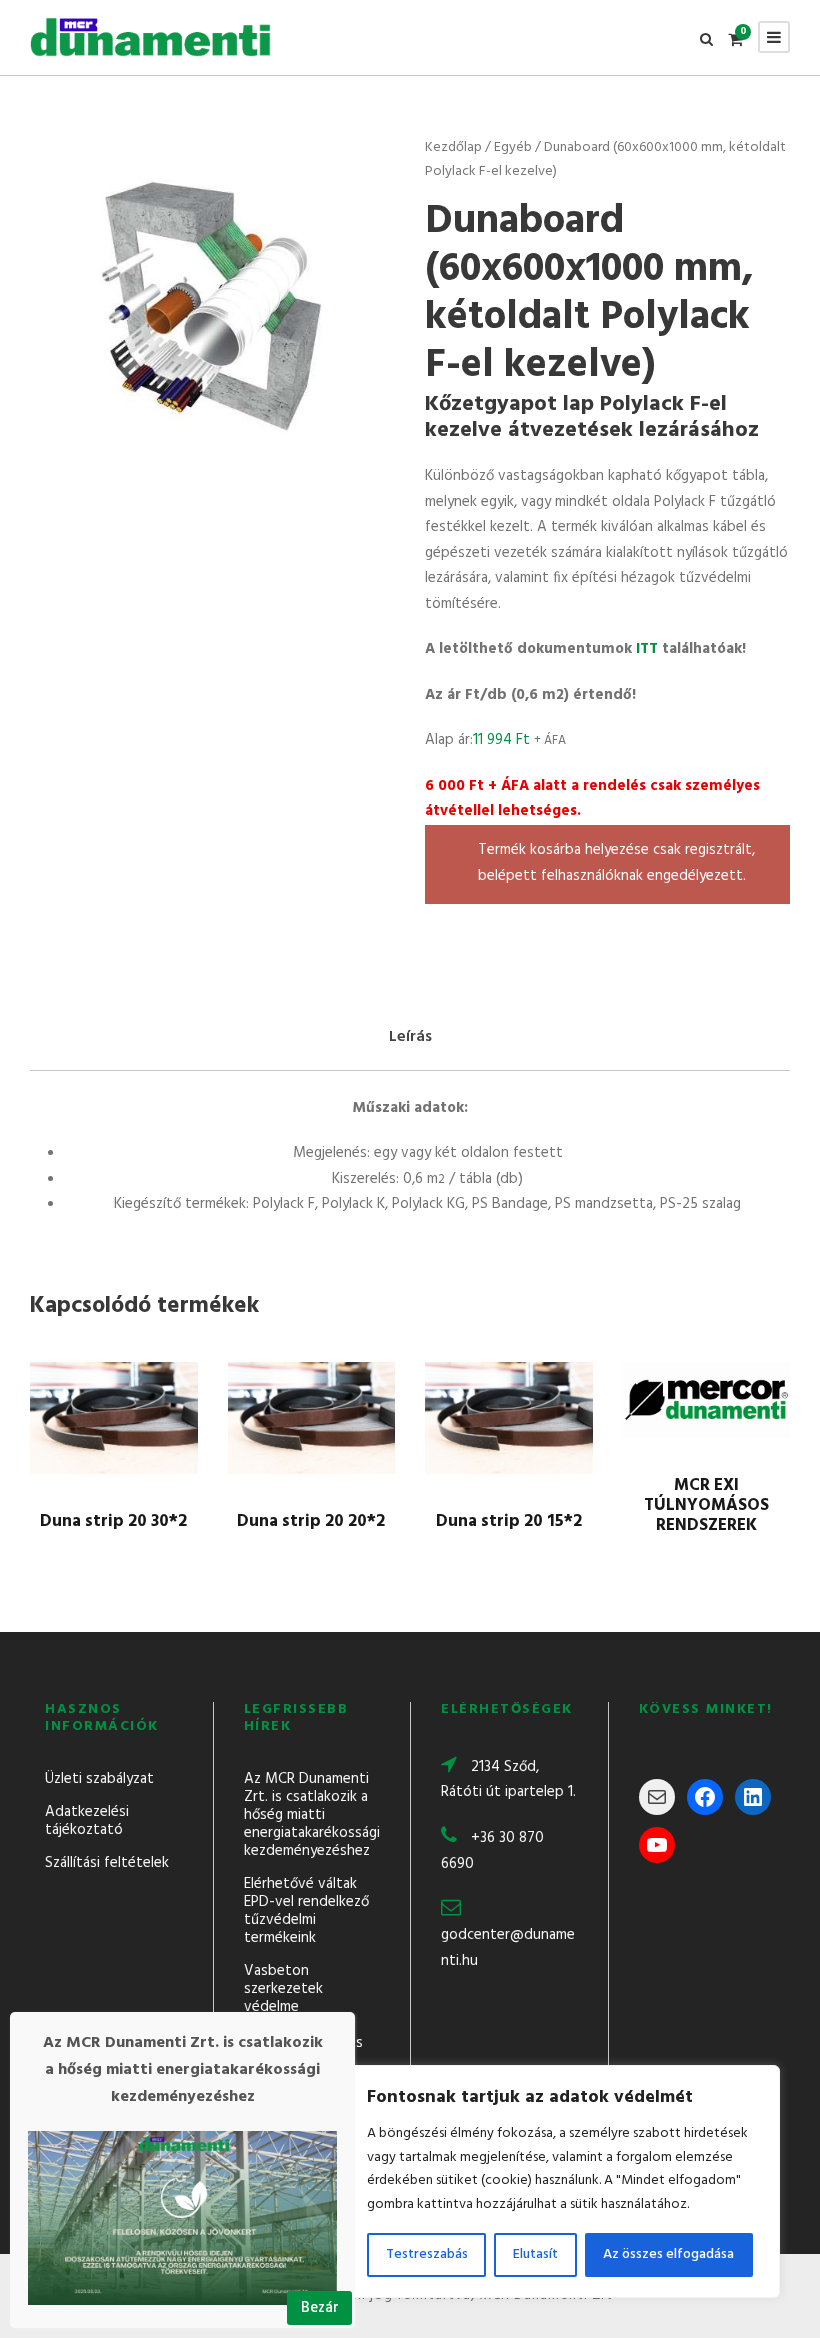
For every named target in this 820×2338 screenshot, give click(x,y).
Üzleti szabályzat (99, 1779)
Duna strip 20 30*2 (113, 1521)
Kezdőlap (453, 147)
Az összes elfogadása (668, 2254)
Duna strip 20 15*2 (509, 1521)
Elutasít (535, 2254)
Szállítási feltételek (107, 1863)
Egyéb (513, 147)
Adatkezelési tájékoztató (87, 1821)
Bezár (320, 2308)
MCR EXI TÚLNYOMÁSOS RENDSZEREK (706, 1506)
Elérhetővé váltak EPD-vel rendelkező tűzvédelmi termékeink (306, 1911)
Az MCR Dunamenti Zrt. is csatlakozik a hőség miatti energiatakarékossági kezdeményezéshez (312, 1815)
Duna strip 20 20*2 (311, 1521)
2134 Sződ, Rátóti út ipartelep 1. (508, 1780)
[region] (560, 2181)
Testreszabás (427, 2254)
